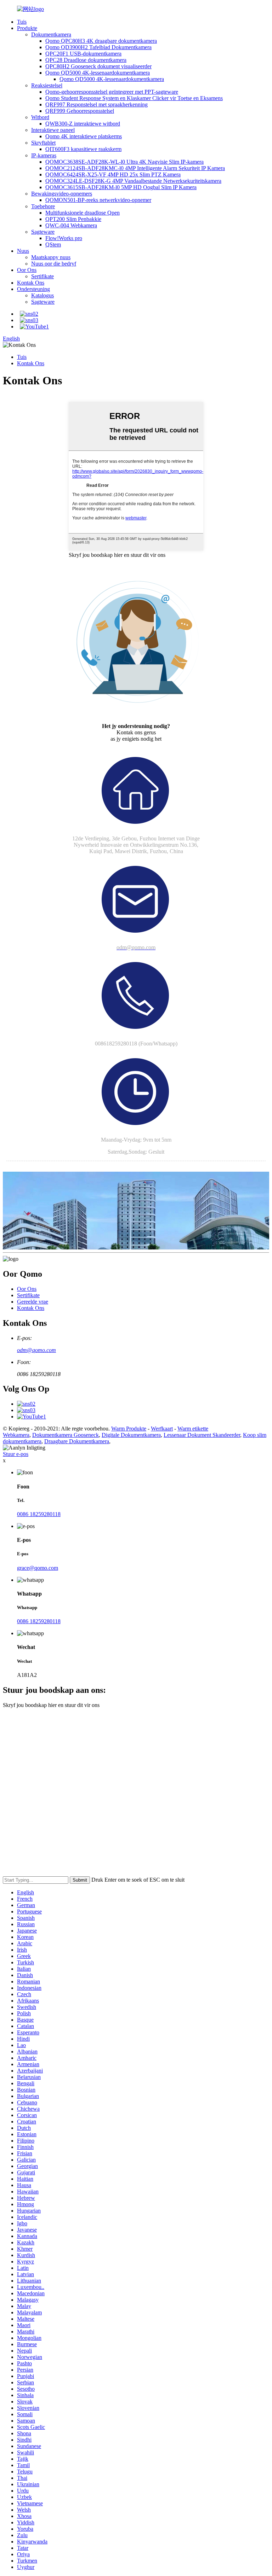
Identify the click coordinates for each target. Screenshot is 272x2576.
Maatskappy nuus (51, 257)
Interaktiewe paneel (53, 130)
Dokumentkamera (51, 34)
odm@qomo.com (36, 1350)
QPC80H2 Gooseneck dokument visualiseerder (98, 66)
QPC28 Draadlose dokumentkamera (86, 60)
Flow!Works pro (64, 238)
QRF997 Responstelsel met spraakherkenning (97, 104)
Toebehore (43, 206)
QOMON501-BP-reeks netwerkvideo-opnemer (98, 200)
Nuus (23, 251)
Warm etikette (193, 1429)
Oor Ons (27, 270)
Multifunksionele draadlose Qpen (83, 213)
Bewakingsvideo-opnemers (62, 194)
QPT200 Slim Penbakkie (73, 219)
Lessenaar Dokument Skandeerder (202, 1435)
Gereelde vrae (33, 1302)
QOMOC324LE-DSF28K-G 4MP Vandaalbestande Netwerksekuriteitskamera (133, 181)
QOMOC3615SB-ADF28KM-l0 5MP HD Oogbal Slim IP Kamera (121, 187)
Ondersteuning (33, 289)
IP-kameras (44, 155)
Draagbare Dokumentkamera (77, 1441)
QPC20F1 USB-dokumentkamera (83, 54)
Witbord (40, 117)
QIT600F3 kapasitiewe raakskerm (83, 149)
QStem (53, 244)
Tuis (22, 22)
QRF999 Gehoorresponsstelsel (80, 111)
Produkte (27, 28)
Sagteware (43, 232)
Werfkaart (162, 1429)
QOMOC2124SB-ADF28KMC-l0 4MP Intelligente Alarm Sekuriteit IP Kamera (135, 168)
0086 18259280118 (39, 1514)
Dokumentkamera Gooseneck (66, 1435)
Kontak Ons (31, 283)
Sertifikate (42, 276)
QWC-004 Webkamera (71, 225)
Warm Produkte (129, 1429)
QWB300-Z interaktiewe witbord (83, 124)
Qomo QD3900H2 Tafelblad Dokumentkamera (98, 47)
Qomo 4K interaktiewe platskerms (84, 136)
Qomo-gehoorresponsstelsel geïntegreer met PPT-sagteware (112, 92)
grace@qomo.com (38, 1568)
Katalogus (42, 295)
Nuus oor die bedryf (54, 264)
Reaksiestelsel (47, 85)
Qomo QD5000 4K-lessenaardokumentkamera (98, 73)
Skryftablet (43, 143)
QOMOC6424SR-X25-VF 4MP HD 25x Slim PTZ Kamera (113, 174)
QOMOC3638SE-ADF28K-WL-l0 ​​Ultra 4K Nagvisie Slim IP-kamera (124, 162)
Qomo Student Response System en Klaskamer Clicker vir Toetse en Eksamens (134, 98)
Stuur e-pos (16, 1454)
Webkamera (16, 1435)
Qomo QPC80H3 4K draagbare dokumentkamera (101, 41)
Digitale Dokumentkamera (131, 1435)
